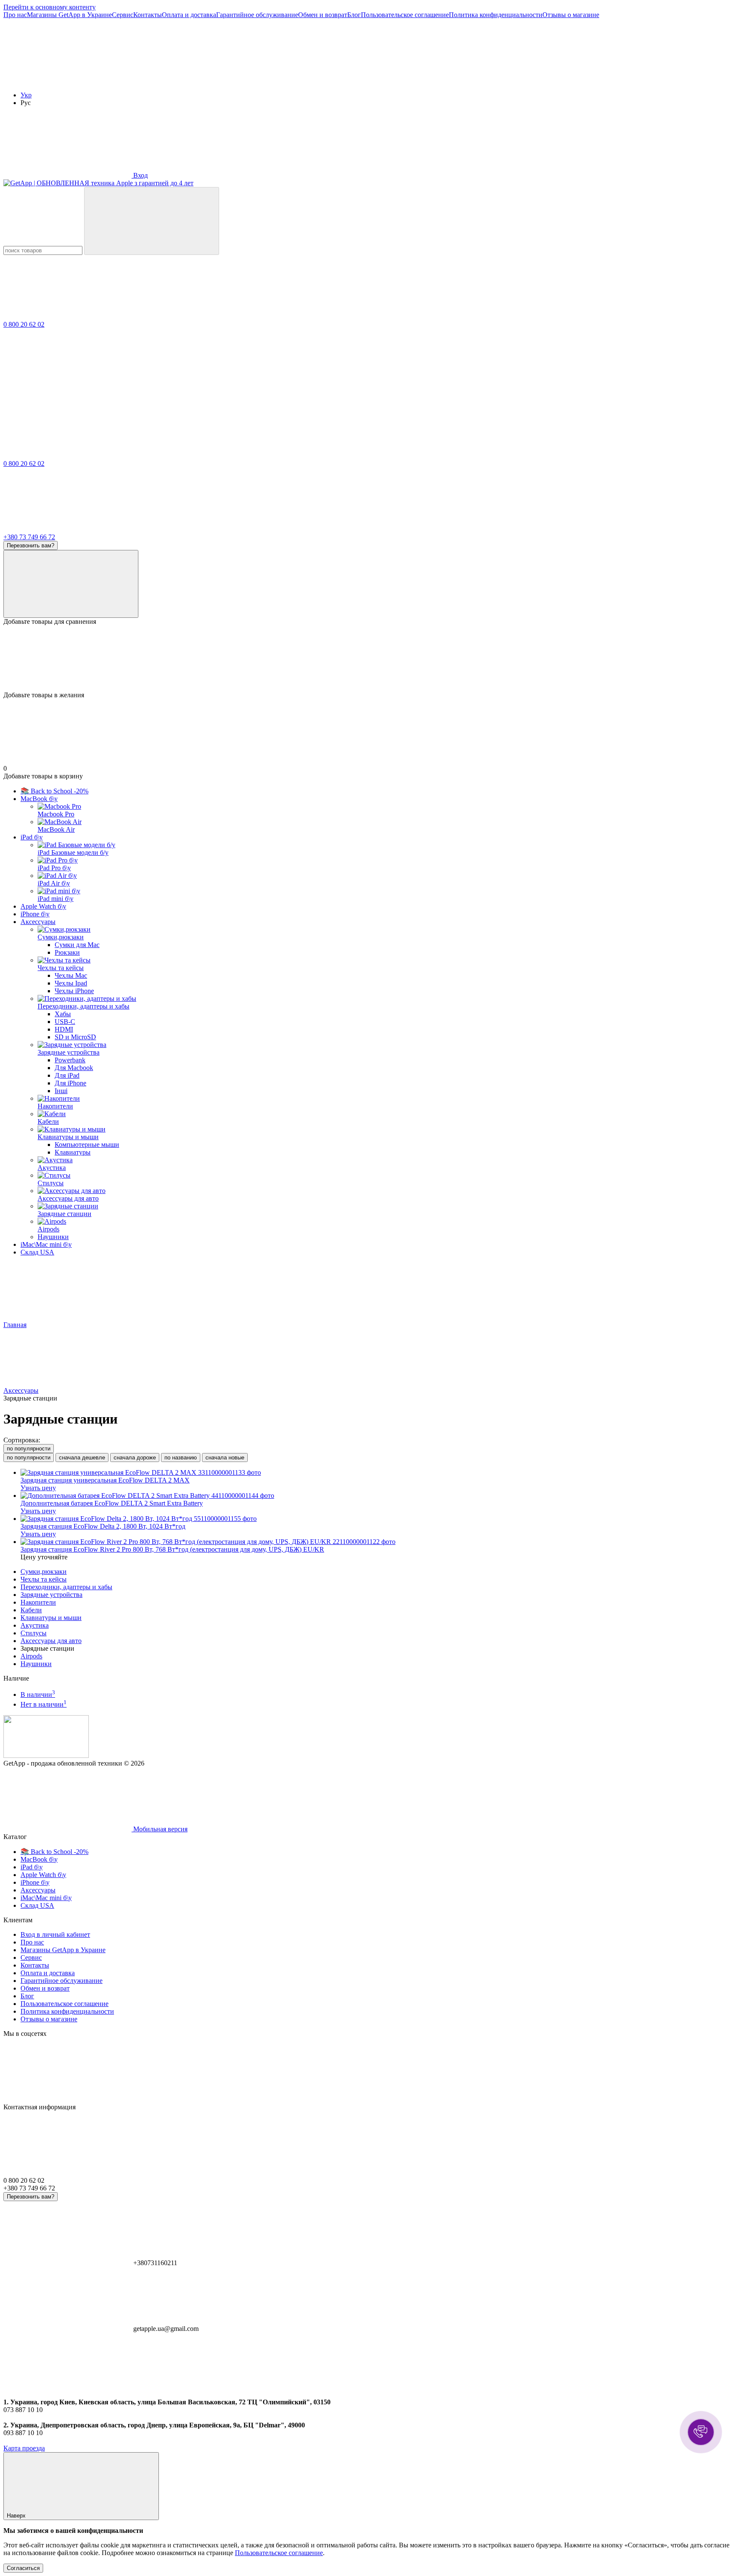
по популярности (29, 1449)
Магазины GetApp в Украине (69, 15)
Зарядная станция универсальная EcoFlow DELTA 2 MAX (105, 1480)
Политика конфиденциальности (496, 15)
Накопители (38, 1602)
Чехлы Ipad (71, 983)
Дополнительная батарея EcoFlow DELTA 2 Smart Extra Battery (112, 1503)
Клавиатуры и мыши (51, 1618)
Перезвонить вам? (31, 545)
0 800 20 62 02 (24, 324)
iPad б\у (32, 837)
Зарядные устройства (51, 1595)
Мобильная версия (160, 1829)
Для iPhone (70, 1083)
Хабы (63, 1014)
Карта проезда (24, 2448)
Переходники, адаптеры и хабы (66, 1587)
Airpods (31, 1656)
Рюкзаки (67, 952)
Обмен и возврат (323, 15)
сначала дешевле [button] (82, 1458)
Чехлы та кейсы (44, 1579)
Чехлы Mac (71, 975)
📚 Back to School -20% (54, 791)
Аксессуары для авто (51, 1641)
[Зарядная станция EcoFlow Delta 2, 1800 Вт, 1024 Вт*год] (378, 1519)
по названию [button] (181, 1458)
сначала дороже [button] (135, 1458)
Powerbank (70, 1060)
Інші (61, 1091)
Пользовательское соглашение (405, 15)
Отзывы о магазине (571, 15)
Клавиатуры (73, 1152)
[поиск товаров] (152, 221)
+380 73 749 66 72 (29, 537)
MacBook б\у (39, 799)
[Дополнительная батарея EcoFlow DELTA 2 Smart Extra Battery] (378, 1496)
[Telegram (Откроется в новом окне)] (196, 80)
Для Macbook (74, 1068)
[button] (701, 2432)
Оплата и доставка (189, 15)
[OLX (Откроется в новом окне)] (324, 80)
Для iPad (67, 1075)
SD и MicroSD (75, 1037)
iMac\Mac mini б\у (46, 1244)
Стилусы (34, 1633)
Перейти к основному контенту (50, 7)
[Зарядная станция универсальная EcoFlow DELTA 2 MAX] (378, 1473)
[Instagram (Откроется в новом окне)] (67, 80)
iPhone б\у (35, 914)
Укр (26, 95)
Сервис (123, 15)
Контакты (148, 15)
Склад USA (37, 1252)
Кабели (31, 1610)
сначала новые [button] (225, 1458)
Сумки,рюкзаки (44, 1572)
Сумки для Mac (77, 945)
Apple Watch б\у (43, 906)
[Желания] (369, 658)
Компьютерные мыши (87, 1145)
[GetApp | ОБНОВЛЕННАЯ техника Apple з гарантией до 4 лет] (46, 1756)
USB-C (65, 1022)
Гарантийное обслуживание (257, 15)
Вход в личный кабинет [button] (55, 1934)
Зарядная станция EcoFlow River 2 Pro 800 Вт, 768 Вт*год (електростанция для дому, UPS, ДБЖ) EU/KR (172, 1549)
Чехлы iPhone (74, 991)
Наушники (36, 1664)
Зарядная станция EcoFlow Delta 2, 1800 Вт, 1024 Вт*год (103, 1526)
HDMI (64, 1029)
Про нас (15, 15)
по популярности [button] (29, 1458)
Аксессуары (38, 922)
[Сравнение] (71, 584)
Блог (354, 15)
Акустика (35, 1625)
